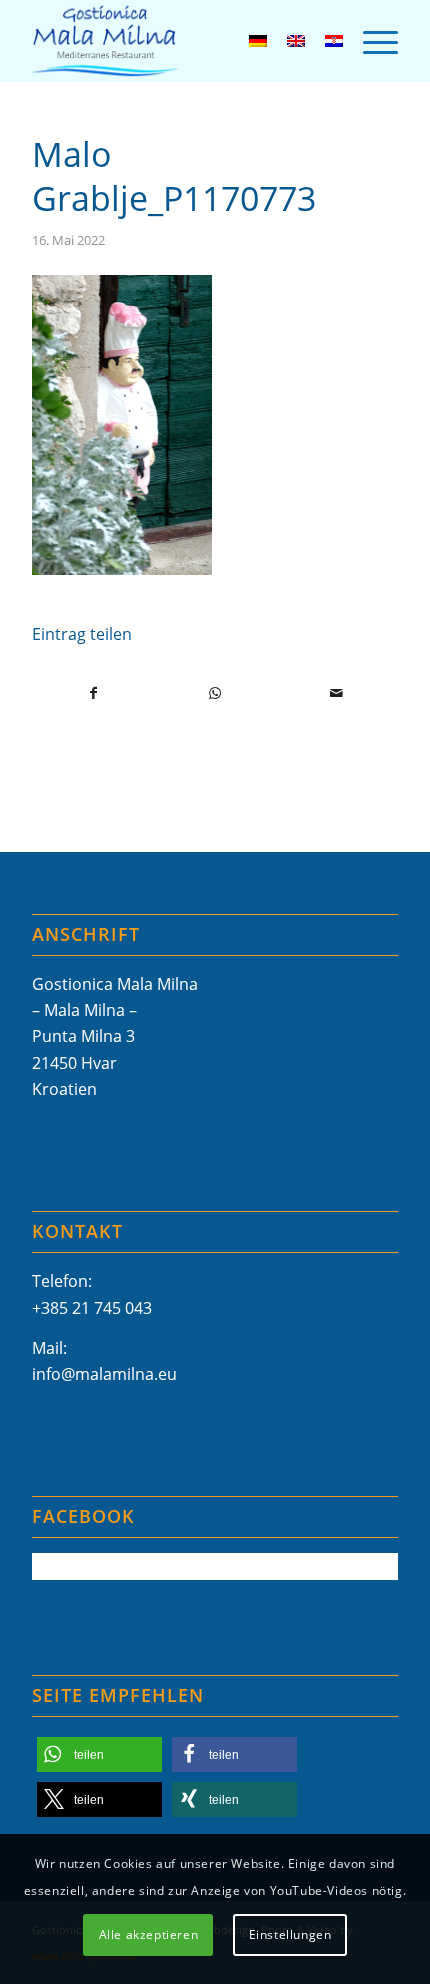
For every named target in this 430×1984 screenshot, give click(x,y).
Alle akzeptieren (149, 1934)
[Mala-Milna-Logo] (178, 41)
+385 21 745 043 (92, 1308)
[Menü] (370, 41)
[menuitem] (370, 41)
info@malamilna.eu (104, 1374)
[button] (99, 1754)
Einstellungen (290, 1934)
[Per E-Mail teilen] (337, 693)
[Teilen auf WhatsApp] (215, 693)
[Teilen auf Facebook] (93, 693)
